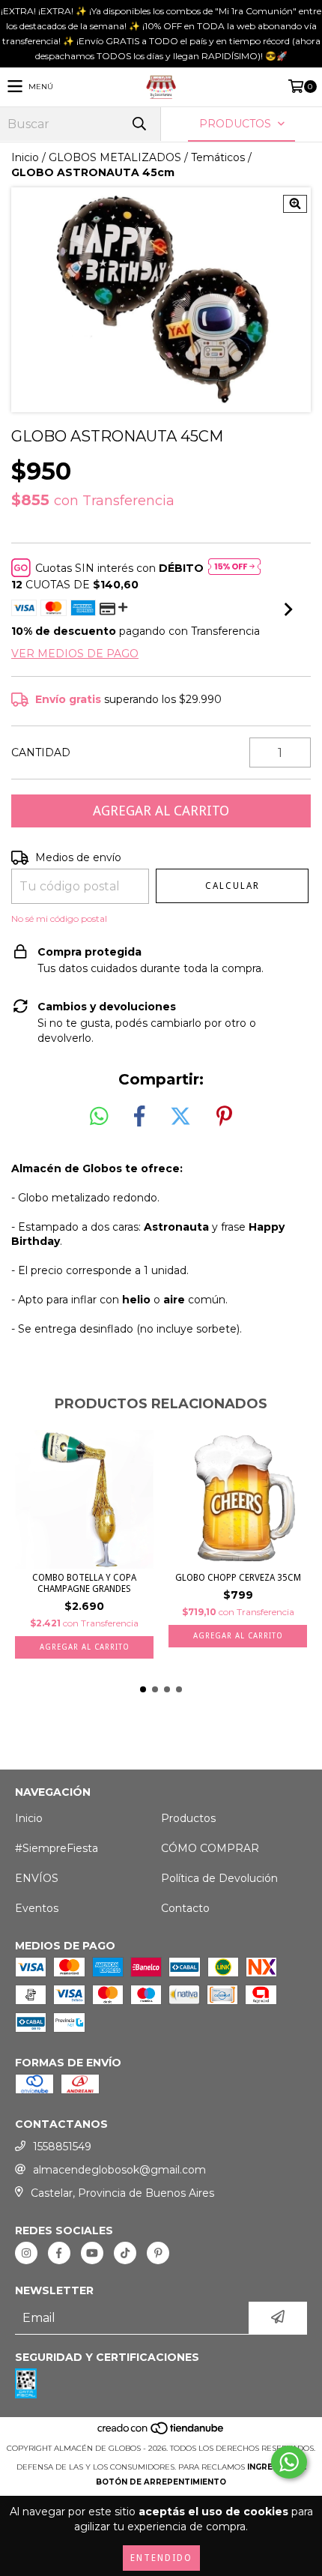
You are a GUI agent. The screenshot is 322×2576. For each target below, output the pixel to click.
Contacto (185, 1908)
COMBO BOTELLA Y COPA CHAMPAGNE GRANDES (84, 1583)
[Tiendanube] (161, 2433)
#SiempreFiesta (57, 1848)
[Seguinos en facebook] (59, 2253)
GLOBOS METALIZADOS (115, 157)
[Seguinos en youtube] (92, 2253)
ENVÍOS (37, 1878)
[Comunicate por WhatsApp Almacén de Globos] (289, 2462)
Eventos (37, 1908)
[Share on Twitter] (180, 1117)
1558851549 (62, 2147)
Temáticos (218, 157)
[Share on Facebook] (139, 1117)
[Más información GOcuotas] (234, 568)
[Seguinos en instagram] (26, 2253)
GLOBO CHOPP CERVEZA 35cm (238, 1578)
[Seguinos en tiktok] (125, 2253)
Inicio (25, 157)
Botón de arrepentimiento (161, 2482)
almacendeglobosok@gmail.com (119, 2170)
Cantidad (41, 752)
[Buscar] (139, 124)
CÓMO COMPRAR (210, 1848)
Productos (188, 1818)
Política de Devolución (219, 1878)
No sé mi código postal (59, 919)
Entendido (161, 2558)
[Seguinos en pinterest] (158, 2253)
